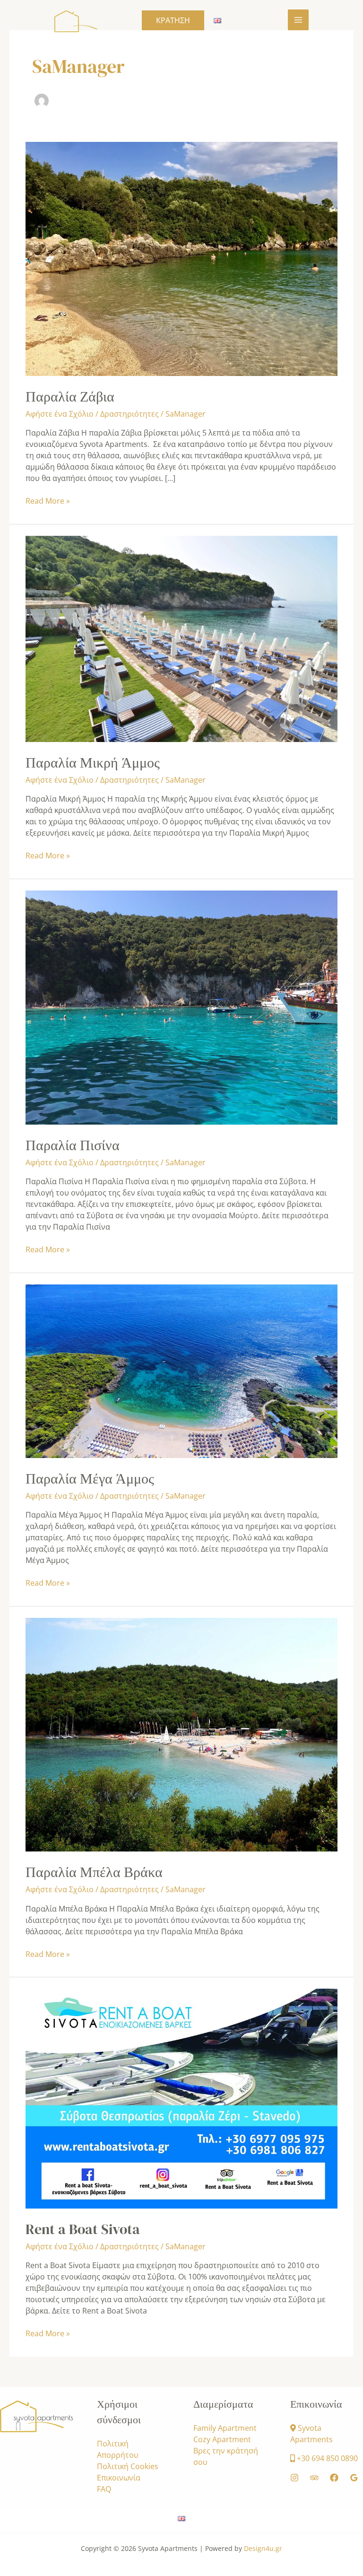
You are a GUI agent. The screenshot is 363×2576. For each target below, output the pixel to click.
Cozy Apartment (222, 2439)
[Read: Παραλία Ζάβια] (181, 258)
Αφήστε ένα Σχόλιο (60, 414)
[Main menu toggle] (298, 20)
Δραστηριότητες (130, 414)
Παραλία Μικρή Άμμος (93, 763)
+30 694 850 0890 (327, 2458)
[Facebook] (334, 2478)
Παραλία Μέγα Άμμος (90, 1479)
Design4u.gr (263, 2548)
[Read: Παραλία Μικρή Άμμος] (181, 638)
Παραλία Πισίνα (73, 1145)
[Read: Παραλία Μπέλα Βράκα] (181, 1734)
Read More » (48, 501)
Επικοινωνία (119, 2478)
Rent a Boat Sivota (83, 2229)
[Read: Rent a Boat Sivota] (181, 2098)
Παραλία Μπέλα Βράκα (94, 1872)
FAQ (104, 2489)
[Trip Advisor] (314, 2478)
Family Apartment (225, 2428)
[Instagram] (294, 2478)
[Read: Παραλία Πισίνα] (181, 1007)
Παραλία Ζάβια (70, 397)
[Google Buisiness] (354, 2478)
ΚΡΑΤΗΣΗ (173, 20)
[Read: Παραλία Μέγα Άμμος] (181, 1371)
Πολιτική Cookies (128, 2466)
